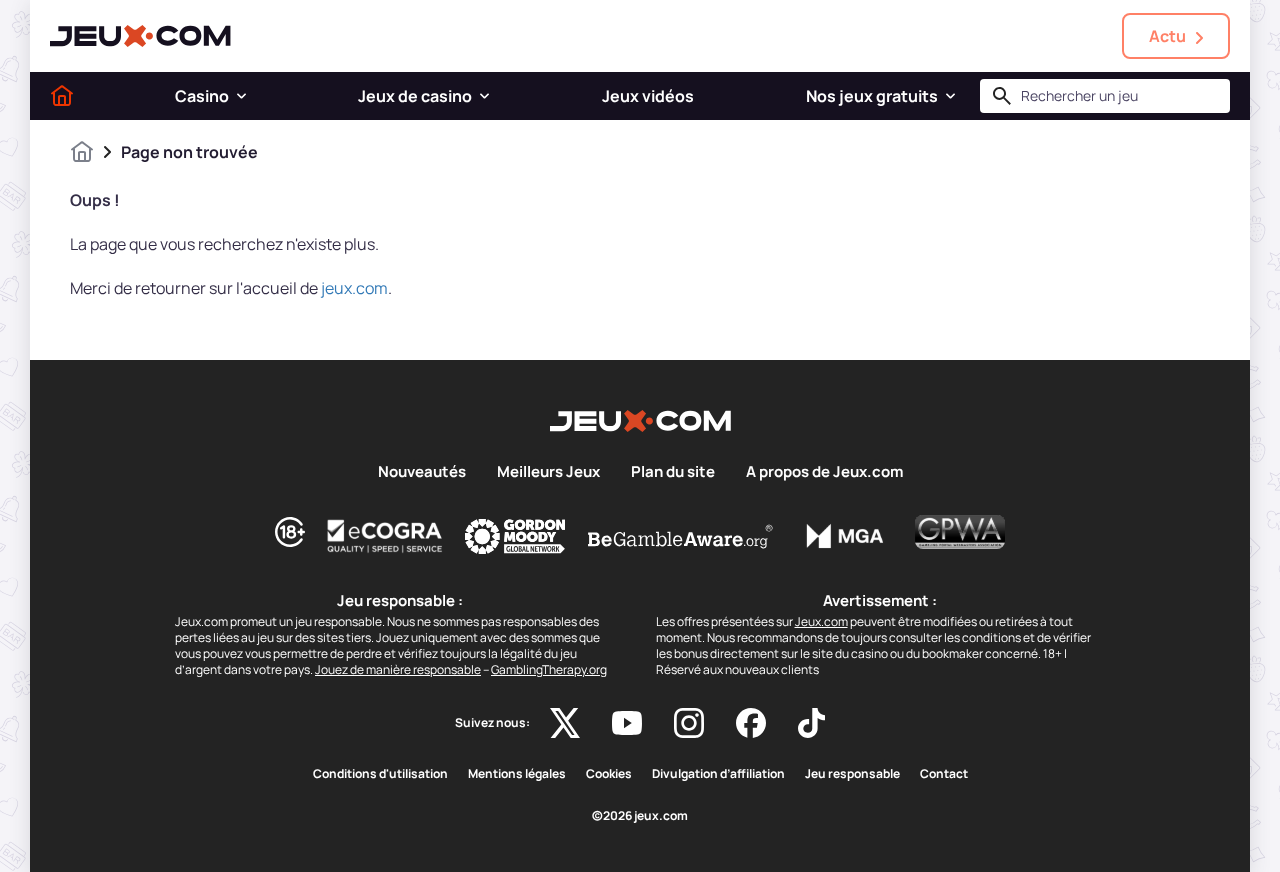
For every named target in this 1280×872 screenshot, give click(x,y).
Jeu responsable (852, 774)
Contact (944, 774)
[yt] (627, 723)
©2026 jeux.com (640, 816)
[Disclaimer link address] (385, 536)
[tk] (811, 723)
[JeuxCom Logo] (140, 36)
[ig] (689, 723)
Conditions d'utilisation (380, 774)
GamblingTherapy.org (549, 669)
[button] (241, 96)
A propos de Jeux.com (824, 472)
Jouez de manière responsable (398, 669)
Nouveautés (422, 472)
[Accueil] (62, 96)
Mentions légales (517, 774)
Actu (1167, 36)
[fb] (751, 723)
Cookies (609, 774)
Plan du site (673, 472)
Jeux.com (821, 621)
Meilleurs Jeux (548, 472)
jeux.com (354, 288)
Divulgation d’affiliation (718, 774)
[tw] (565, 723)
